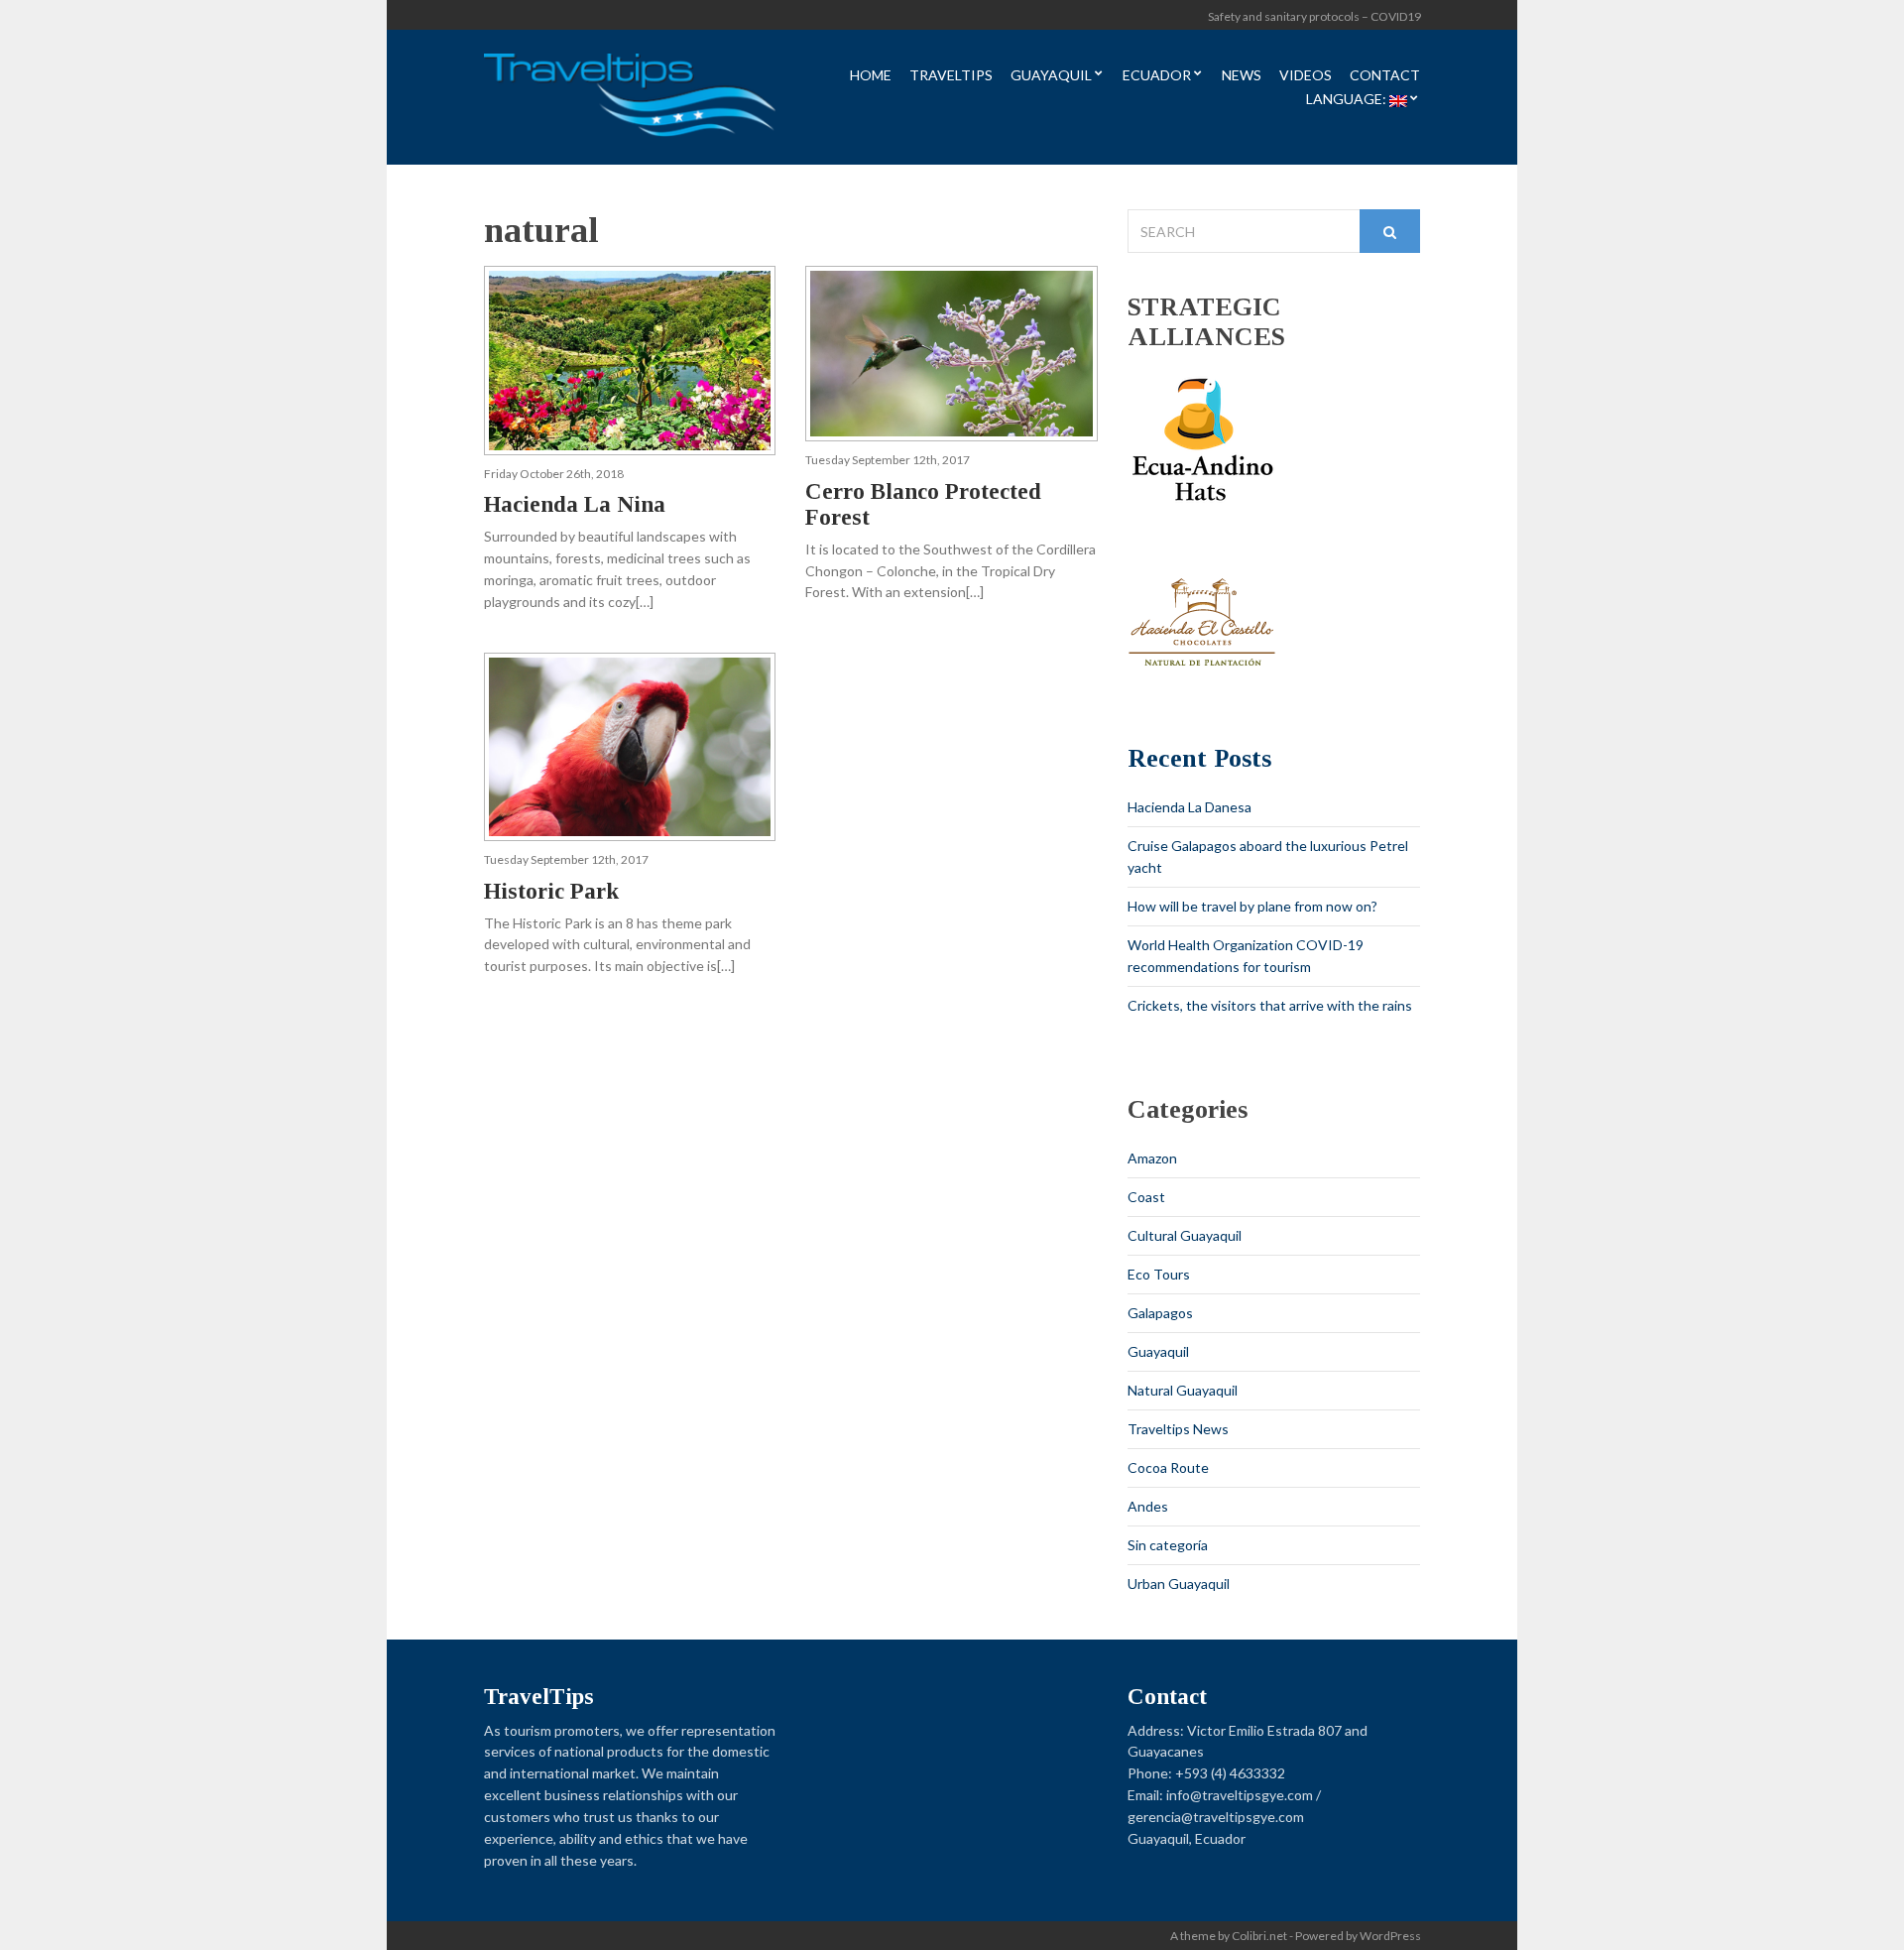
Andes (1148, 1506)
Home (871, 76)
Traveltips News (1178, 1429)
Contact (1385, 76)
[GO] (1390, 231)
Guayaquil (1051, 76)
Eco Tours (1159, 1274)
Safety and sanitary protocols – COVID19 (1314, 16)
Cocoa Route (1168, 1467)
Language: (1348, 100)
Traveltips (951, 76)
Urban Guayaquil (1179, 1584)
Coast (1146, 1197)
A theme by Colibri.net (1229, 1936)
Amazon (1152, 1158)
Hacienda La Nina (575, 504)
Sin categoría (1168, 1545)
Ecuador (1157, 76)
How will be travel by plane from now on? (1252, 906)
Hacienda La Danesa (1190, 807)
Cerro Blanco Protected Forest (923, 504)
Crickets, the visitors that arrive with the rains (1270, 1005)
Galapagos (1160, 1313)
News (1242, 76)
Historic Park (551, 891)
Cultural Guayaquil (1185, 1235)
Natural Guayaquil (1183, 1390)
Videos (1306, 76)
